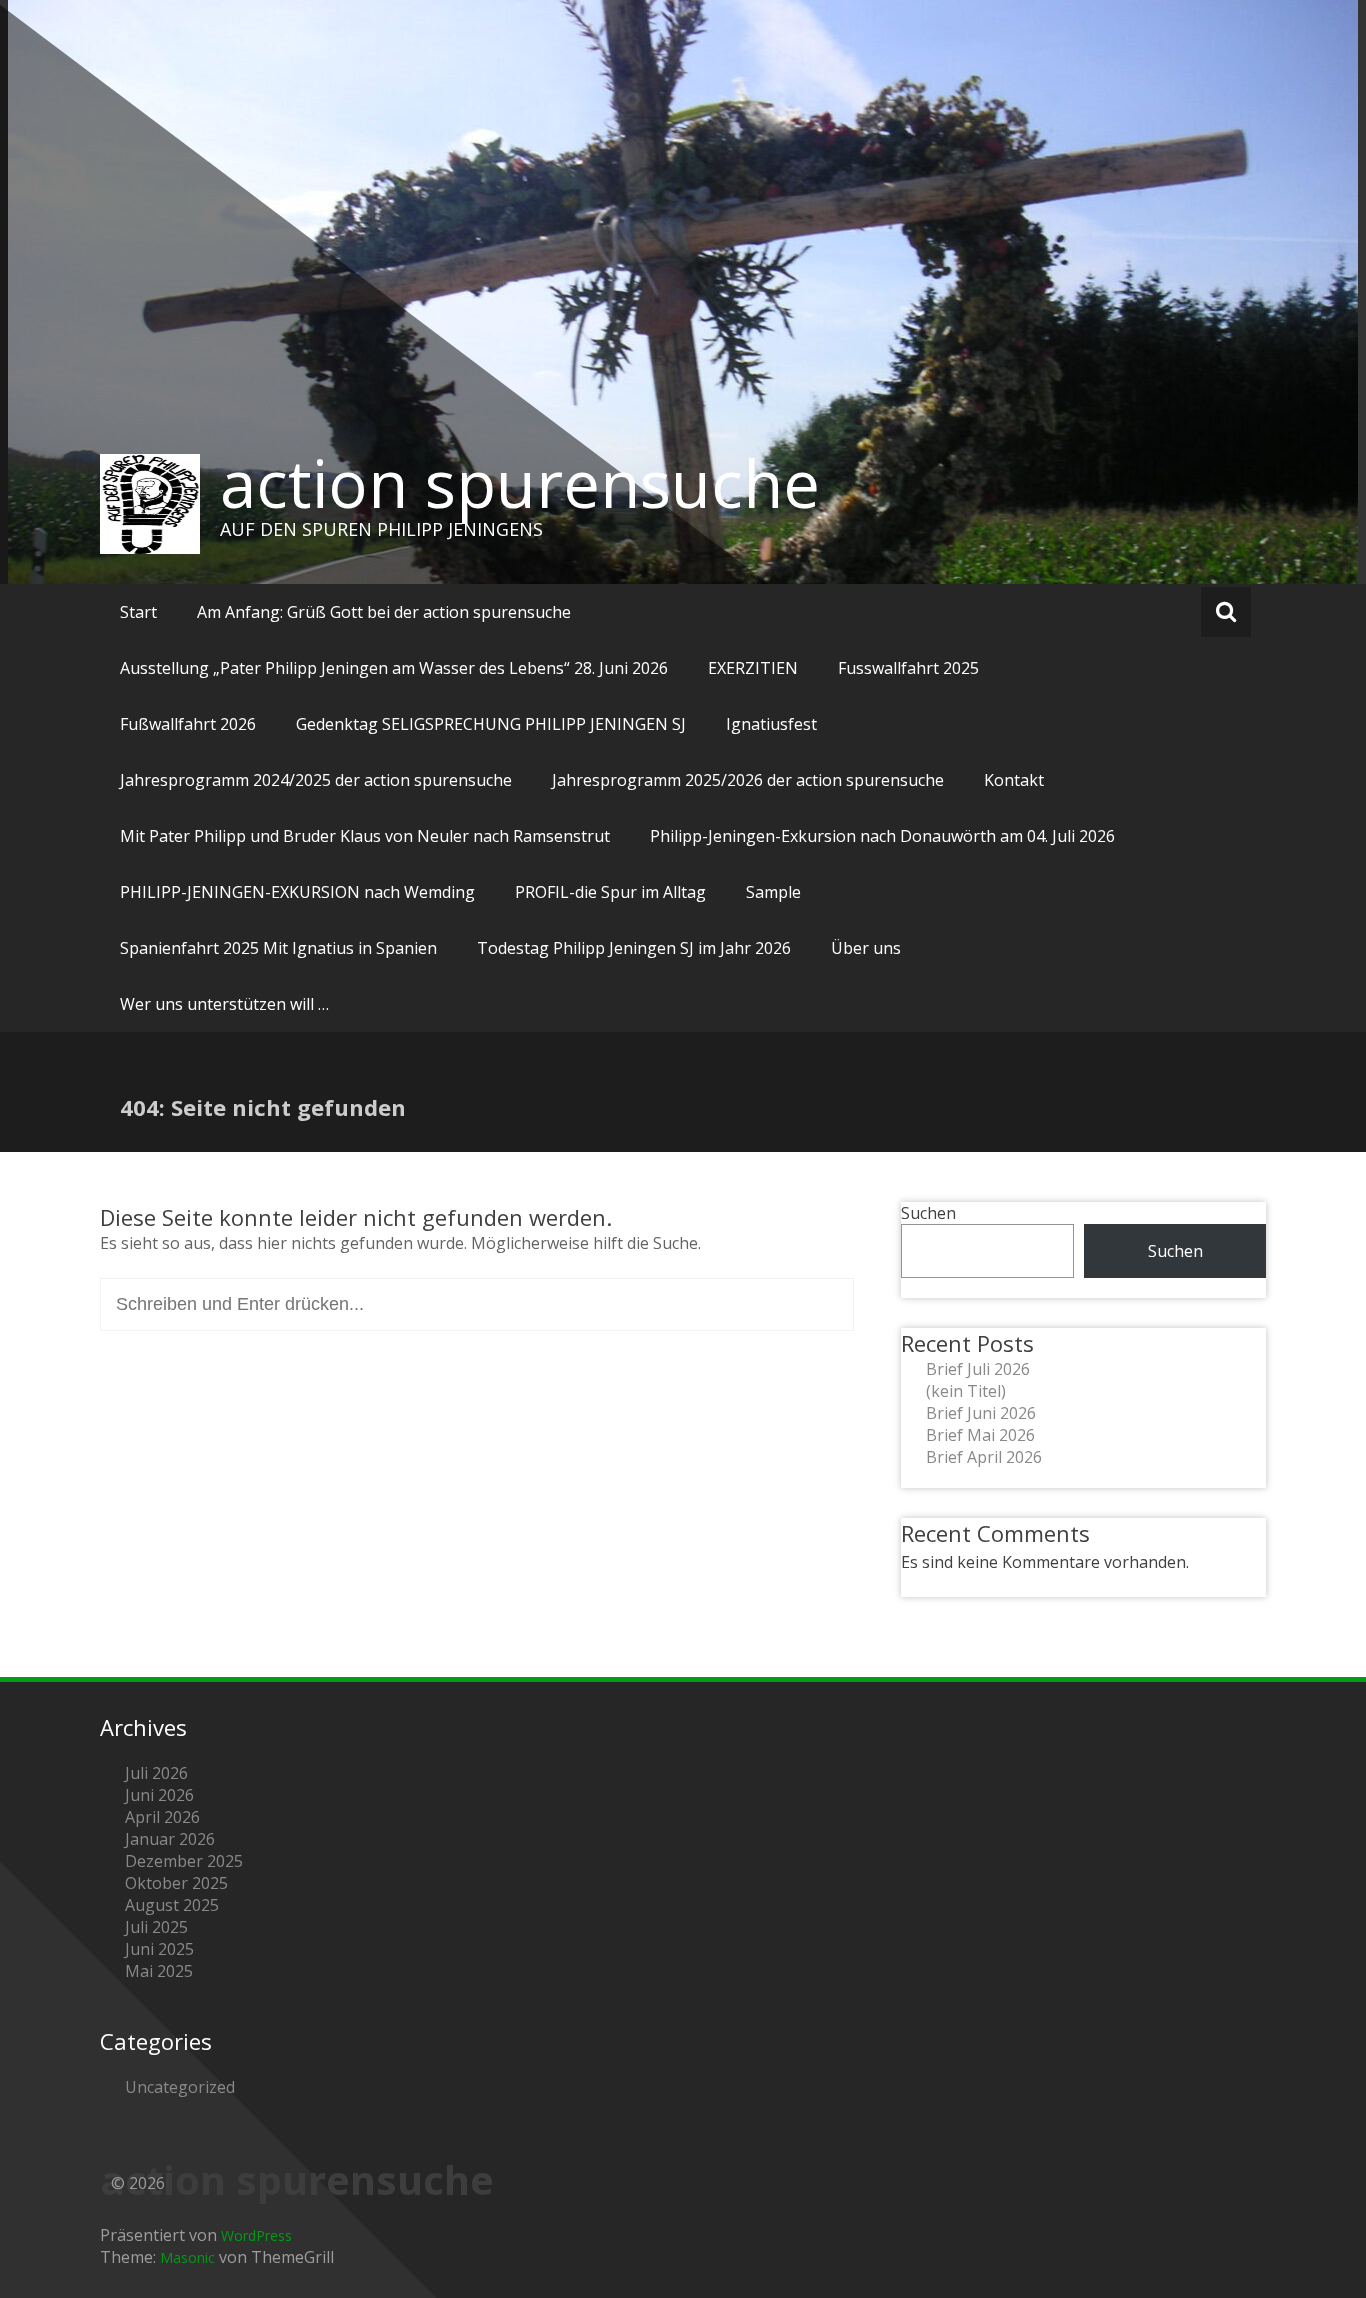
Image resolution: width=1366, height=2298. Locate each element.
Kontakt (1014, 780)
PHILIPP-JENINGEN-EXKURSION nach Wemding (297, 892)
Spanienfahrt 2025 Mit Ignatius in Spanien (278, 948)
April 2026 (162, 1817)
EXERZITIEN (753, 668)
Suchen (928, 1213)
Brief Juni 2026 (981, 1413)
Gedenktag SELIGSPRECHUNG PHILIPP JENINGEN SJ (491, 724)
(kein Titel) (966, 1391)
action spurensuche (520, 483)
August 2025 (172, 1905)
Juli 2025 (156, 1927)
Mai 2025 (159, 1971)
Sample (773, 892)
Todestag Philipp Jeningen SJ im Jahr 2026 (634, 948)
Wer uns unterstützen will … (224, 1004)
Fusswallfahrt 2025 (908, 668)
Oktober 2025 (176, 1883)
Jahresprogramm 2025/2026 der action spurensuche (748, 780)
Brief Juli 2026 (978, 1369)
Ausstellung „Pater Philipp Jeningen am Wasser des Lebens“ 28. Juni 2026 (394, 668)
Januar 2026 (170, 1839)
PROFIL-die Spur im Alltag (610, 892)
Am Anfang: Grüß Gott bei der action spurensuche (384, 612)
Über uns (866, 948)
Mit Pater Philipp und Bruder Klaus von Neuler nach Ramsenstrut (365, 836)
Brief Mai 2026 (980, 1435)
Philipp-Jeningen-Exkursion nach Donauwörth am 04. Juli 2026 (882, 836)
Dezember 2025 (184, 1861)
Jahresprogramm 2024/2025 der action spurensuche (316, 780)
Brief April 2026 (984, 1457)
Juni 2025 (159, 1949)
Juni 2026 (159, 1795)
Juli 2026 (156, 1773)
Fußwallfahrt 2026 (188, 724)
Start (138, 612)
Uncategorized (180, 2087)
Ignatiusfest (771, 724)
